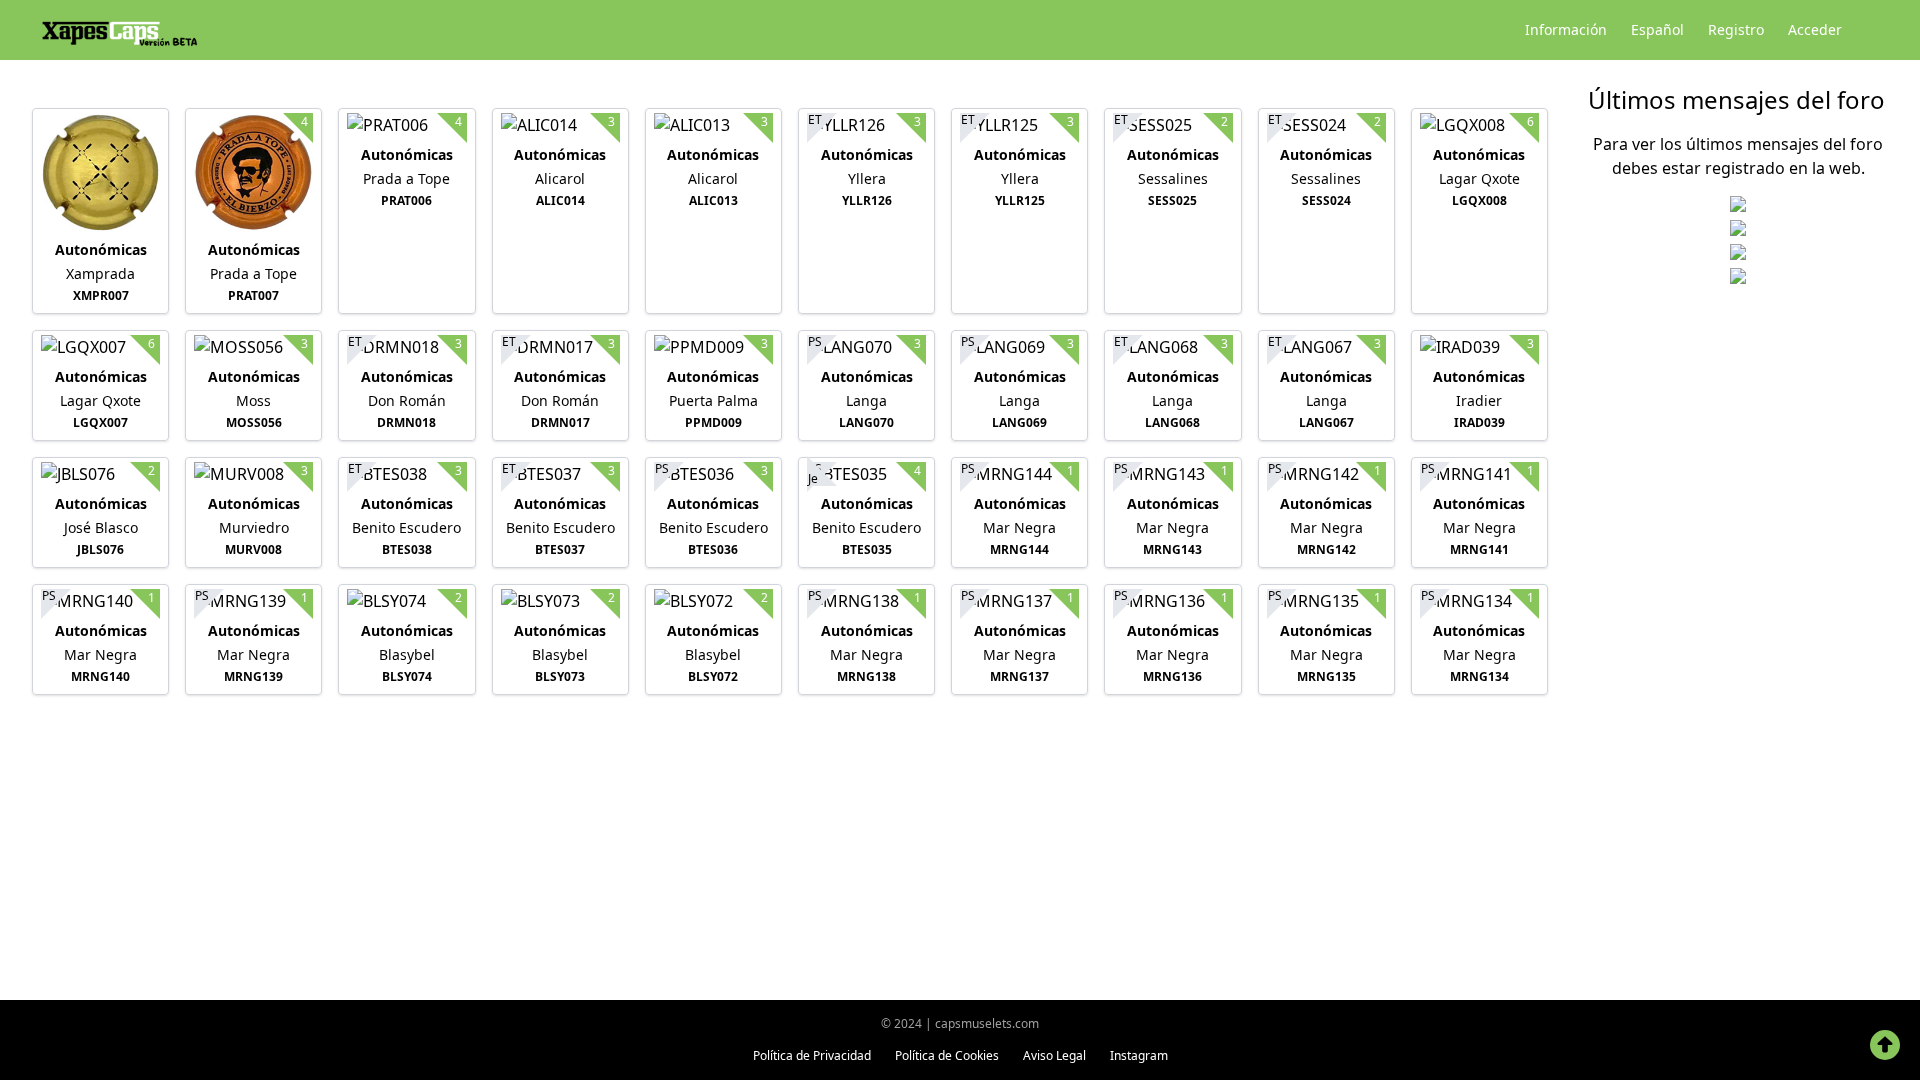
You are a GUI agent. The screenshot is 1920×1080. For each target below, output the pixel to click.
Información (1566, 29)
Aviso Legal (1054, 1055)
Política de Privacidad (812, 1055)
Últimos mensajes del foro (1736, 99)
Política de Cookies (947, 1055)
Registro (1736, 29)
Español (1657, 29)
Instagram (1139, 1055)
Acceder (1815, 29)
